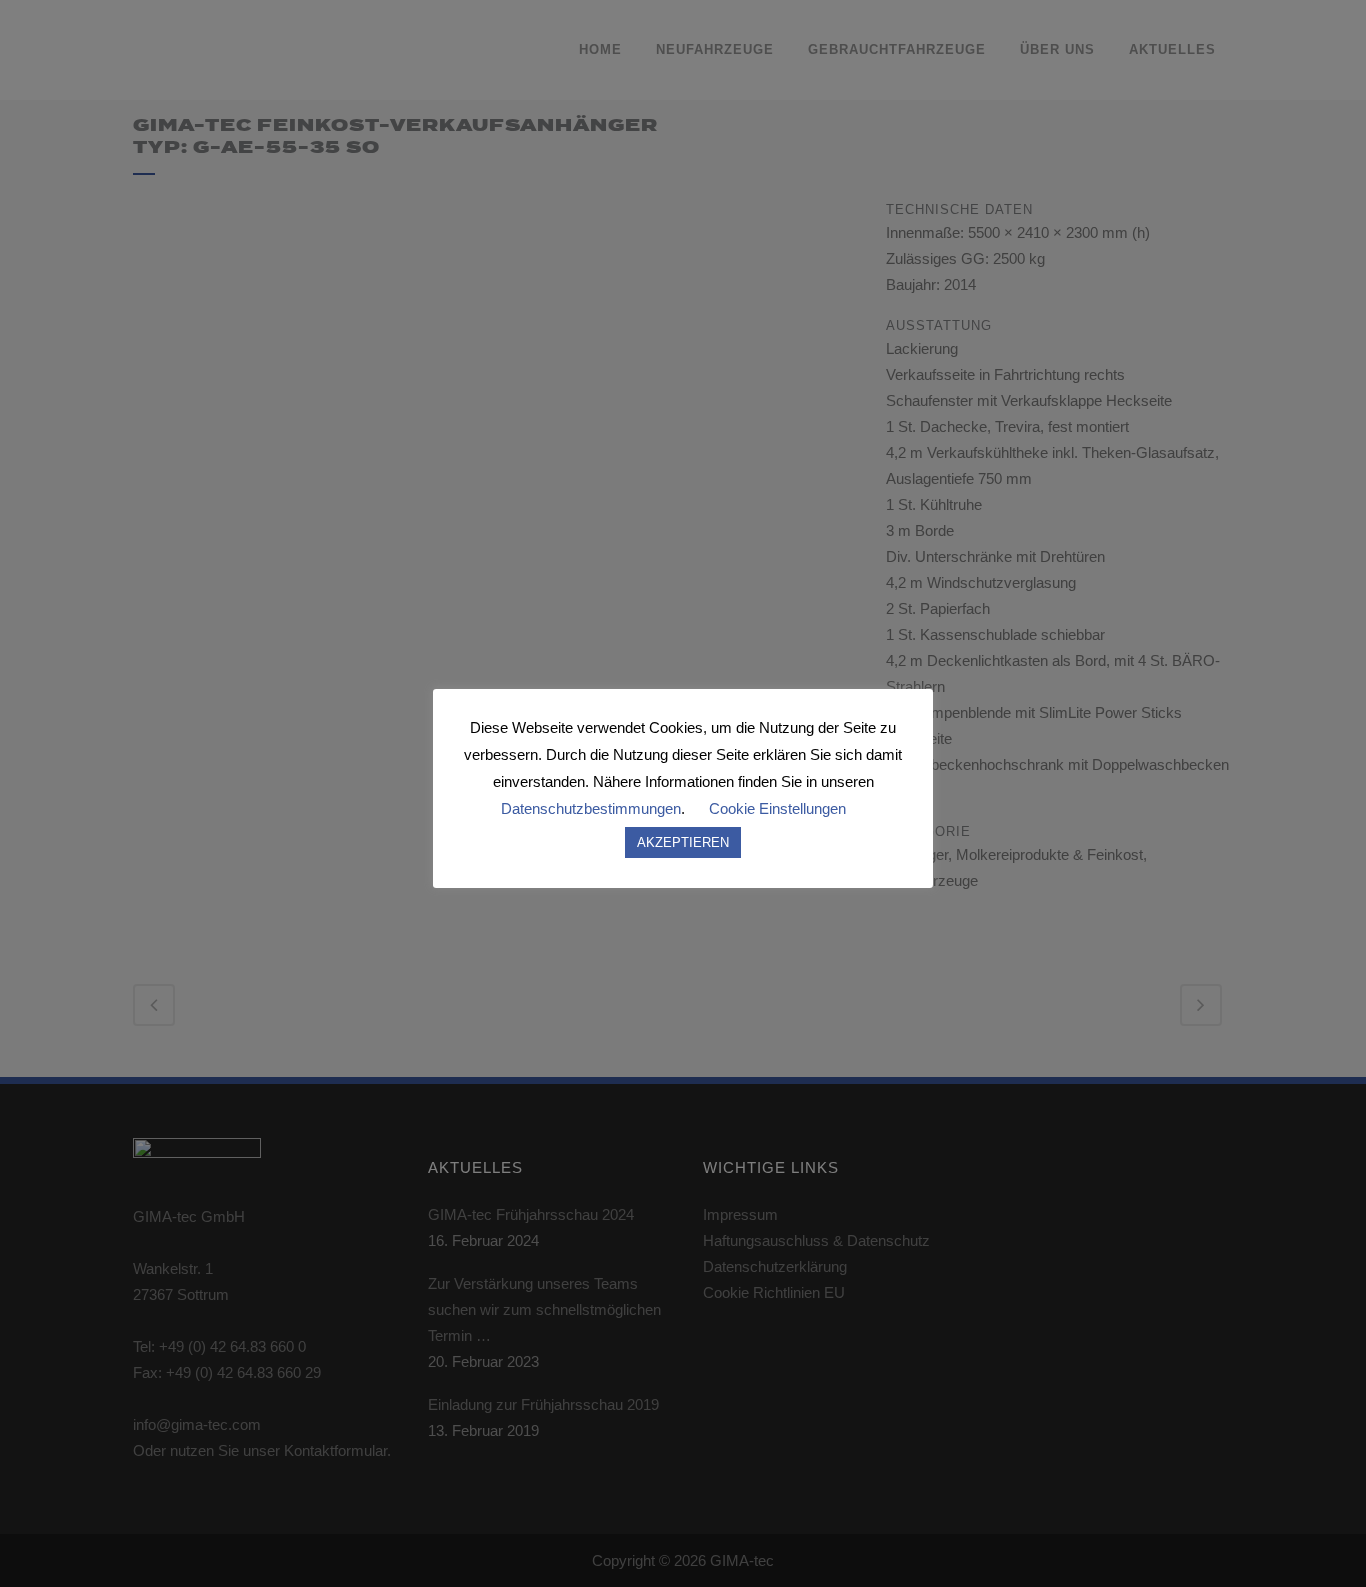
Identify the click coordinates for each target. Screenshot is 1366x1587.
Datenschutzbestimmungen (591, 808)
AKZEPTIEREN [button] (683, 842)
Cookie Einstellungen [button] (777, 808)
